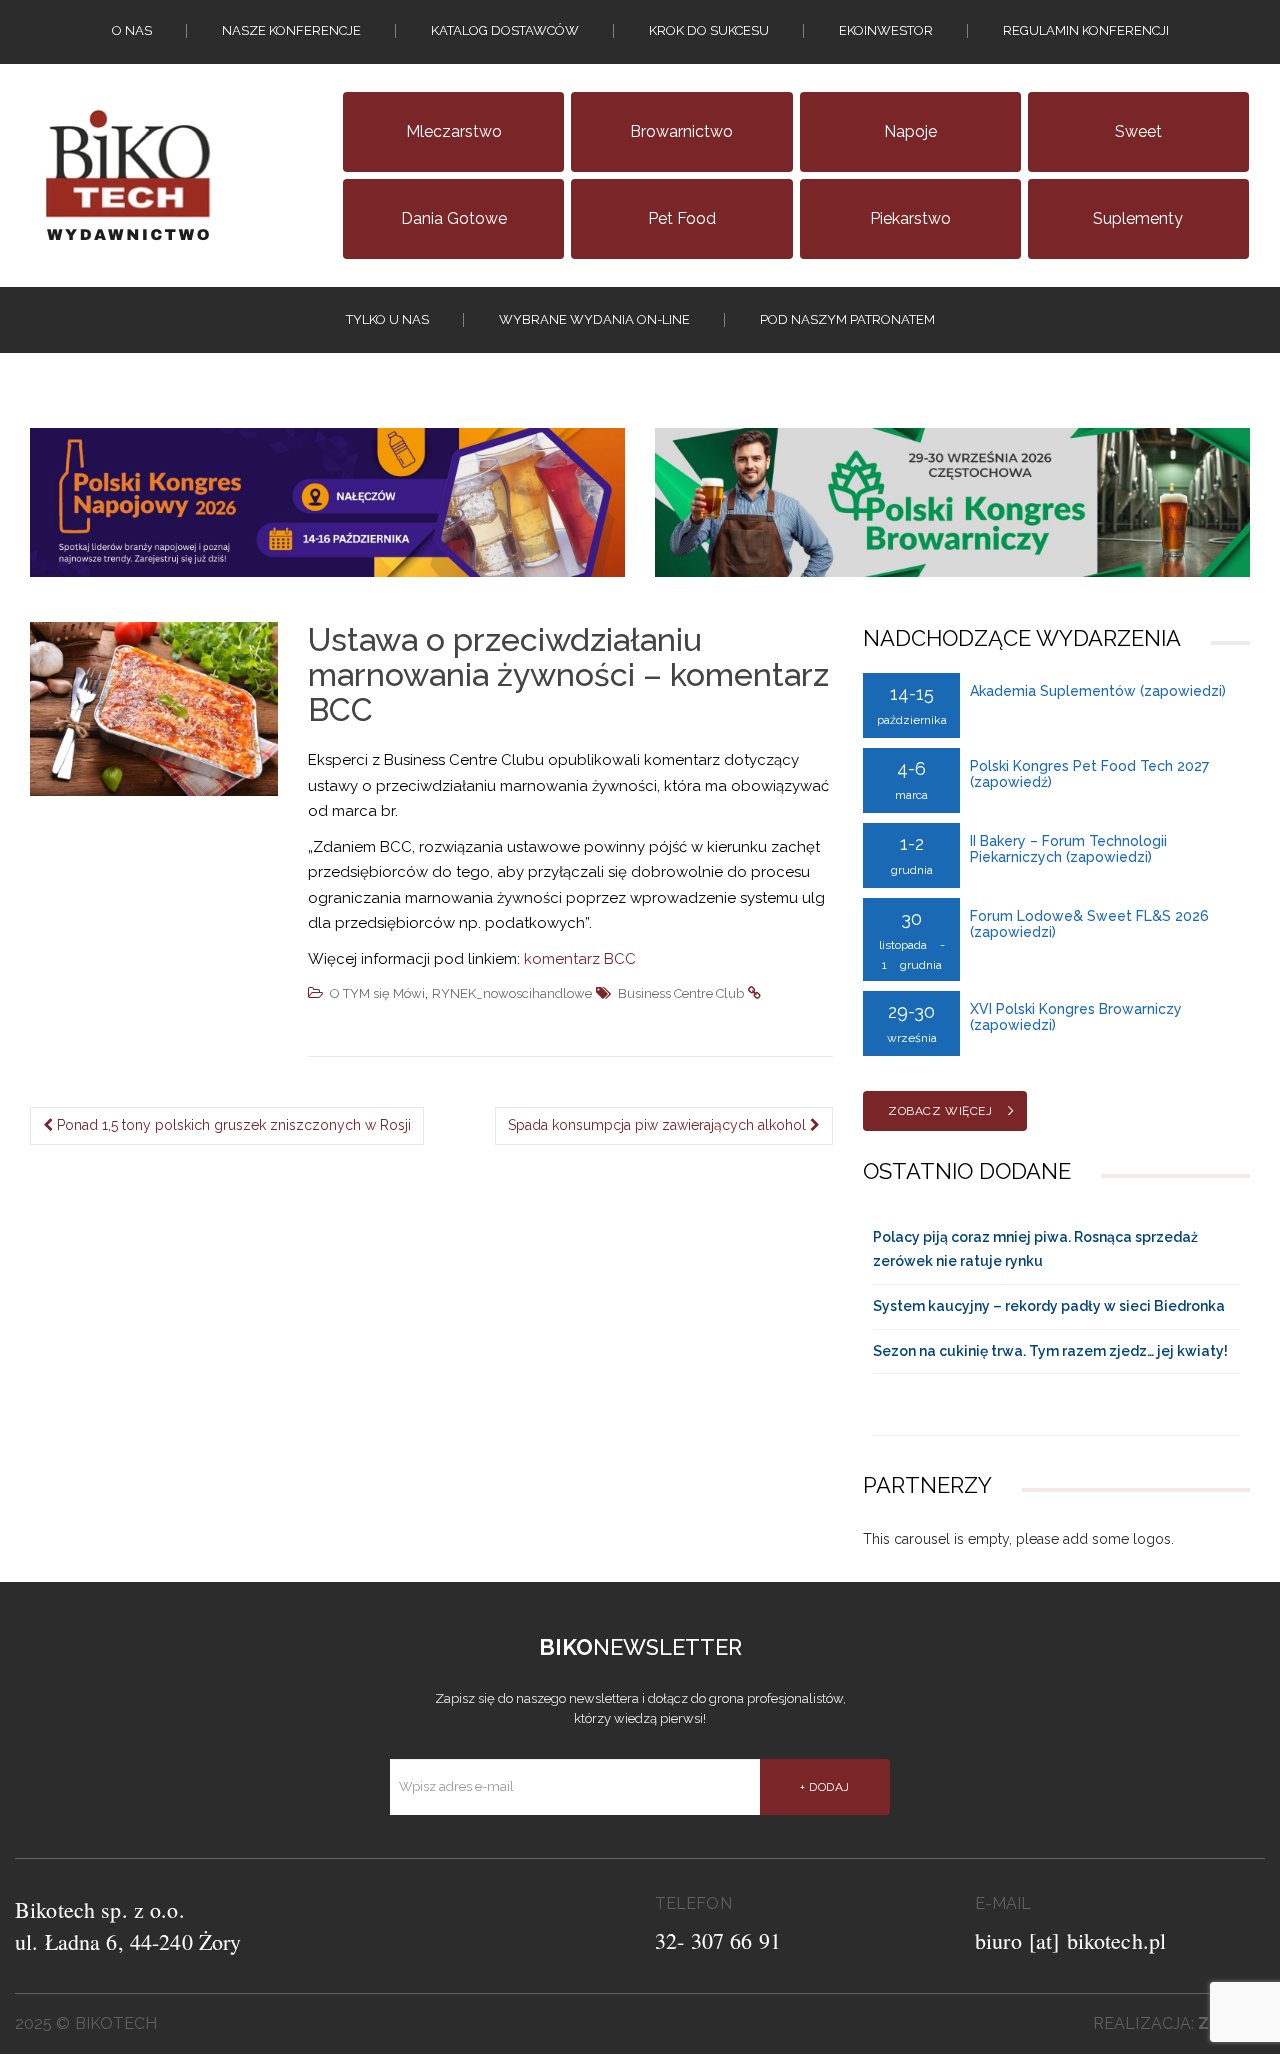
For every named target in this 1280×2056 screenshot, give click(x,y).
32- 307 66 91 (718, 1940)
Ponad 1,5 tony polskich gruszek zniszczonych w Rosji (232, 1125)
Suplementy (1138, 218)
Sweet (1138, 131)
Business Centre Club (681, 993)
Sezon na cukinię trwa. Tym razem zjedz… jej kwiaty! (1050, 1351)
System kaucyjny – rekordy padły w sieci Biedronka (1049, 1306)
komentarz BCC (580, 959)
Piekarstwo (910, 218)
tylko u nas (387, 319)
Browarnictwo (681, 131)
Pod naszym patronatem (847, 319)
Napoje (910, 131)
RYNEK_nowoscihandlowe (512, 993)
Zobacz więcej (940, 1111)
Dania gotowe (454, 218)
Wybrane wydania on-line (594, 319)
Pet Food (682, 218)
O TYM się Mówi (377, 993)
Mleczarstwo (454, 131)
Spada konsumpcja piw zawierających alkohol (659, 1125)
